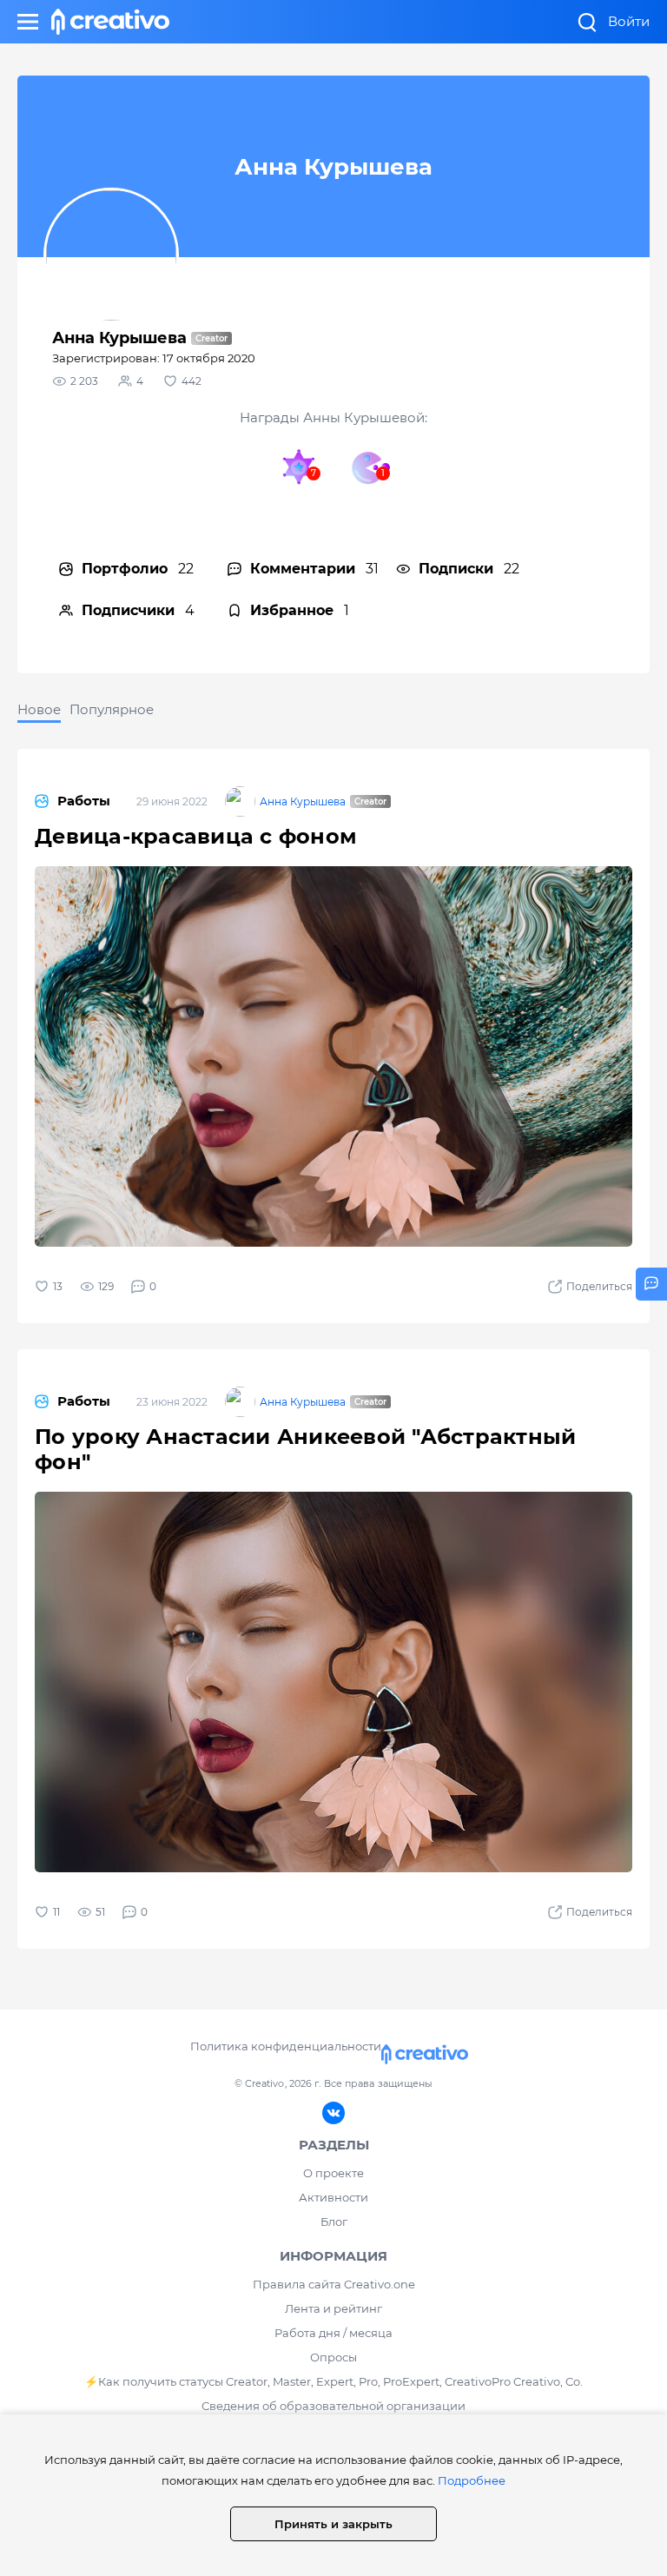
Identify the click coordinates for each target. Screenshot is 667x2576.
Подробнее (472, 2480)
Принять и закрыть (333, 2524)
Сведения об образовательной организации (333, 2406)
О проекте (333, 2173)
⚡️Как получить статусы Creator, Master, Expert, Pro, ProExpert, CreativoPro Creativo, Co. (333, 2381)
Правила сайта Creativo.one (334, 2284)
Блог (334, 2222)
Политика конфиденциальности (285, 2046)
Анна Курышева (303, 801)
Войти (629, 21)
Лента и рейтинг (333, 2308)
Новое (39, 709)
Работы (84, 801)
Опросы (333, 2357)
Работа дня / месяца (333, 2333)
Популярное (112, 709)
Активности (333, 2197)
